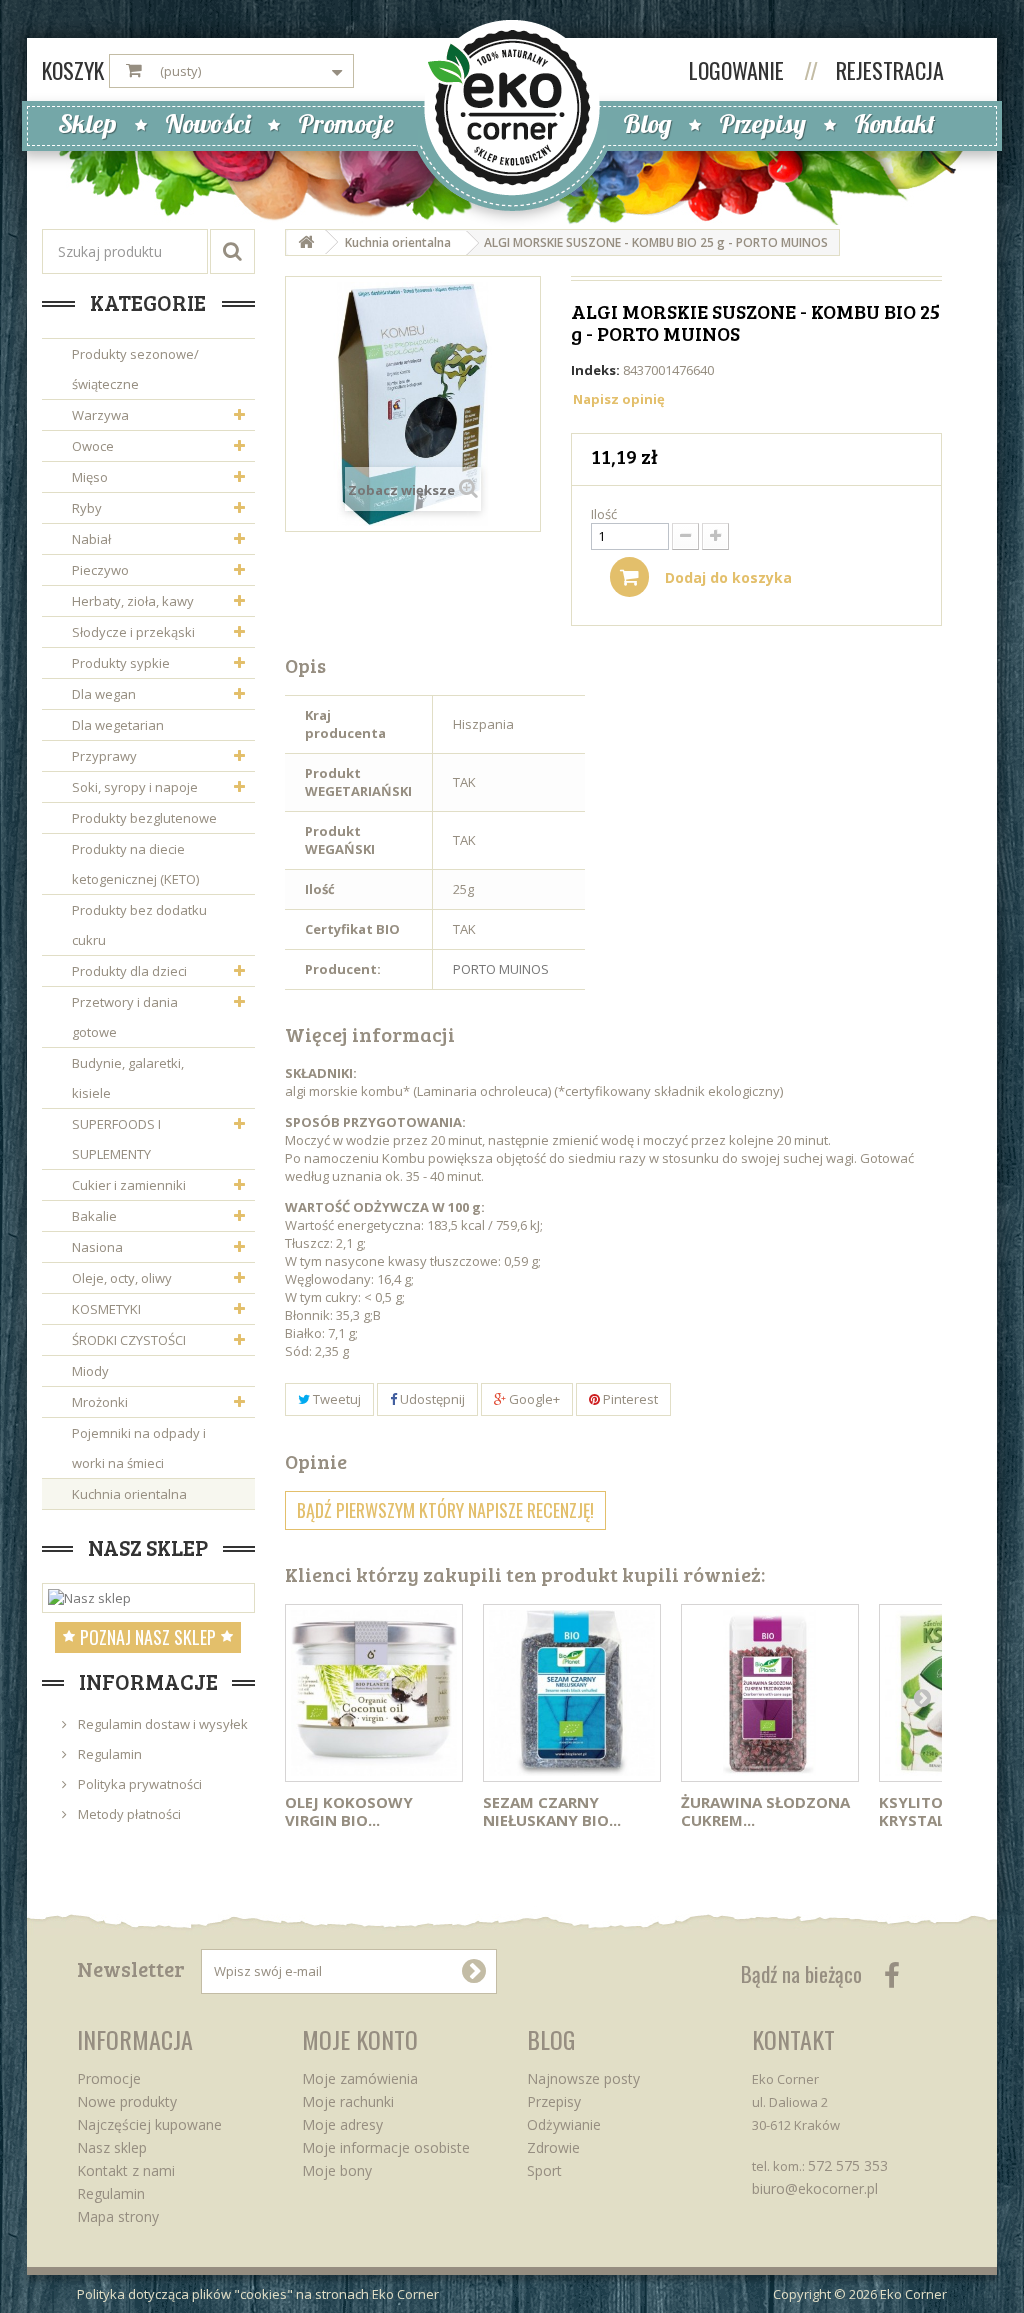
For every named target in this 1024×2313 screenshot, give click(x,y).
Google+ (533, 1399)
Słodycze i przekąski (133, 632)
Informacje (148, 1681)
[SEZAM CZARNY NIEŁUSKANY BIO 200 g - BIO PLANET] (572, 1693)
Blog (647, 123)
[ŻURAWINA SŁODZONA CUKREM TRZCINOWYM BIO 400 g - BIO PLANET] (770, 1693)
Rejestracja (890, 70)
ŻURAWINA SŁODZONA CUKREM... (765, 1811)
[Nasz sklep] (148, 1598)
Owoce (93, 446)
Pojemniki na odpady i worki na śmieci (139, 1448)
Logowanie (739, 70)
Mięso (90, 477)
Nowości (207, 123)
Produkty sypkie (121, 663)
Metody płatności (128, 1814)
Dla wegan (104, 694)
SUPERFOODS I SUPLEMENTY (116, 1139)
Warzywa (100, 415)
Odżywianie (564, 2124)
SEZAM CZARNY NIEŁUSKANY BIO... (552, 1811)
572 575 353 (848, 2165)
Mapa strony (118, 2216)
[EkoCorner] (512, 106)
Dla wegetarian (118, 725)
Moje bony (337, 2170)
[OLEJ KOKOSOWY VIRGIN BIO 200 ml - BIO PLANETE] (374, 1693)
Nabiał (91, 539)
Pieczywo (100, 570)
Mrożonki (100, 1402)
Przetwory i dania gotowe (125, 1017)
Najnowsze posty (583, 2078)
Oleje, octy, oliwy (122, 1278)
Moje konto (360, 2039)
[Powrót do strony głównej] (306, 242)
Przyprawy (104, 756)
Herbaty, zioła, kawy (133, 601)
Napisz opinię (619, 399)
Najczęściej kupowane (149, 2124)
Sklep (87, 123)
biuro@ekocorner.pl (815, 2188)
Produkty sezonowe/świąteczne (135, 369)
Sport (544, 2170)
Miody (90, 1371)
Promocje (346, 123)
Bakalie (94, 1216)
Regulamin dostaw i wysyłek (161, 1724)
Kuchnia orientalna (129, 1494)
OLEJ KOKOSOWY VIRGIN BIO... (349, 1811)
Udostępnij (431, 1399)
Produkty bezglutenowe (144, 818)
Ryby (87, 508)
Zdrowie (553, 2147)
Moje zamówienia (360, 2078)
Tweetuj (335, 1399)
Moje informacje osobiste (386, 2147)
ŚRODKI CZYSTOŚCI (129, 1340)
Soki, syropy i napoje (135, 787)
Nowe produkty (127, 2101)
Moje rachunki (348, 2101)
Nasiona (97, 1247)
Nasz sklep (148, 1547)
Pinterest (629, 1399)
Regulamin (108, 1754)
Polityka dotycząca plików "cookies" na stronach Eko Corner (258, 2294)
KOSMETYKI (106, 1309)
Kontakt (894, 123)
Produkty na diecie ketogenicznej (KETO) (135, 864)
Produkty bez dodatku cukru (139, 925)
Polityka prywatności (138, 1784)
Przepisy (762, 123)
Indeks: (595, 370)
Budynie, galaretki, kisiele (128, 1078)
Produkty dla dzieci (129, 971)
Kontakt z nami (126, 2170)
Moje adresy (342, 2124)
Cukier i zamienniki (129, 1185)
